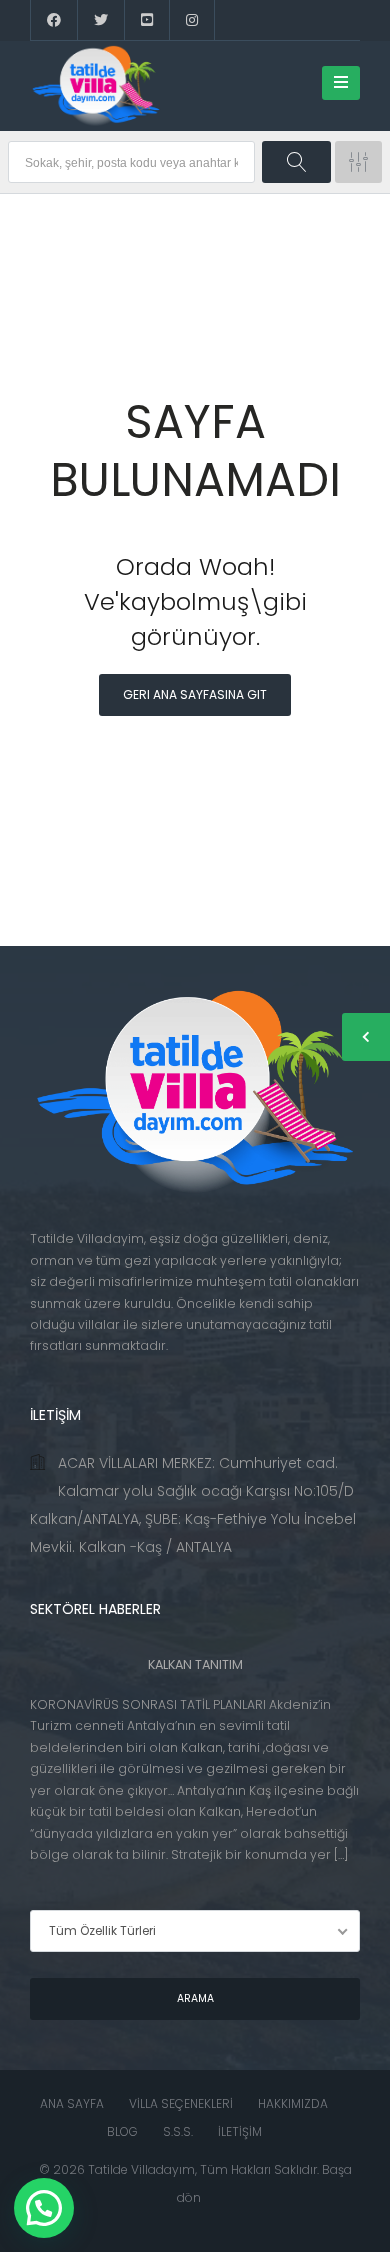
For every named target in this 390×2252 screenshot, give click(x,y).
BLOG (122, 2131)
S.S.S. (178, 2131)
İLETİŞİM (240, 2131)
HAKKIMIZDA (293, 2103)
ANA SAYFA (72, 2103)
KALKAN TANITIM (195, 1664)
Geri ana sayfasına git (195, 694)
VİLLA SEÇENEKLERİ (181, 2103)
